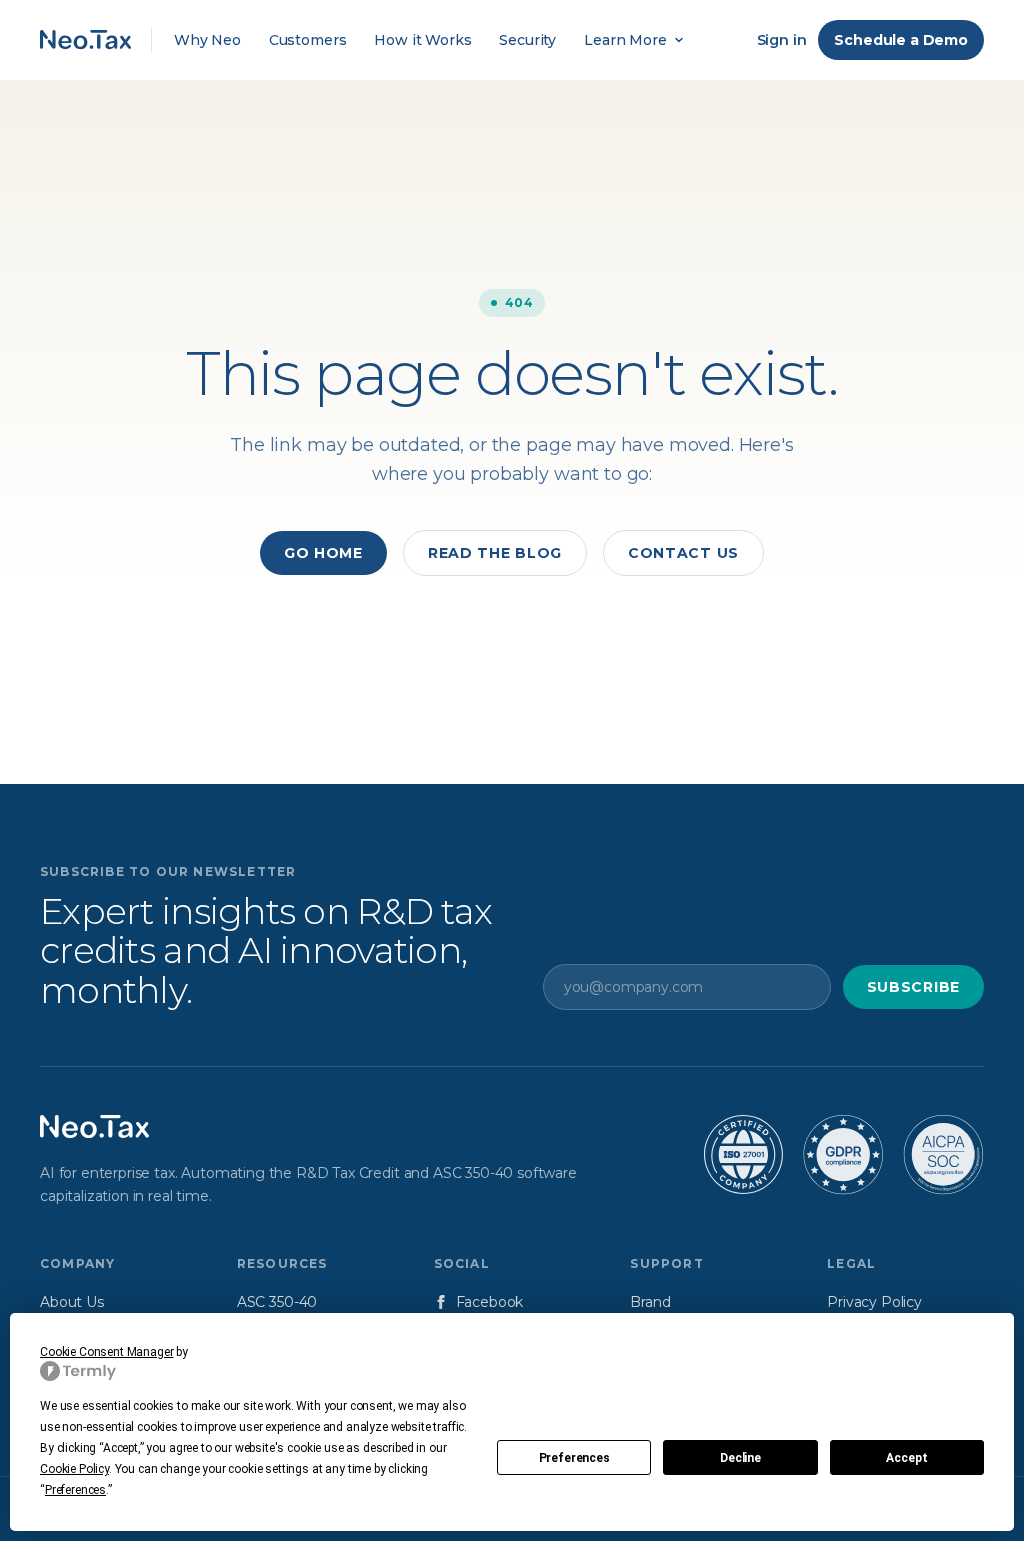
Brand (650, 1302)
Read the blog (495, 553)
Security (527, 40)
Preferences (574, 1458)
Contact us (683, 553)
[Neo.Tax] (94, 1127)
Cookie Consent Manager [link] (106, 1352)
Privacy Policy (874, 1302)
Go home (323, 553)
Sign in (782, 40)
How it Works (422, 40)
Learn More (625, 40)
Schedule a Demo (901, 40)
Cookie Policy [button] (74, 1469)
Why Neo (207, 40)
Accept (906, 1458)
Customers (308, 40)
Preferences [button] (75, 1490)
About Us (72, 1302)
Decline (740, 1458)
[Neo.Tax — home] (85, 40)
